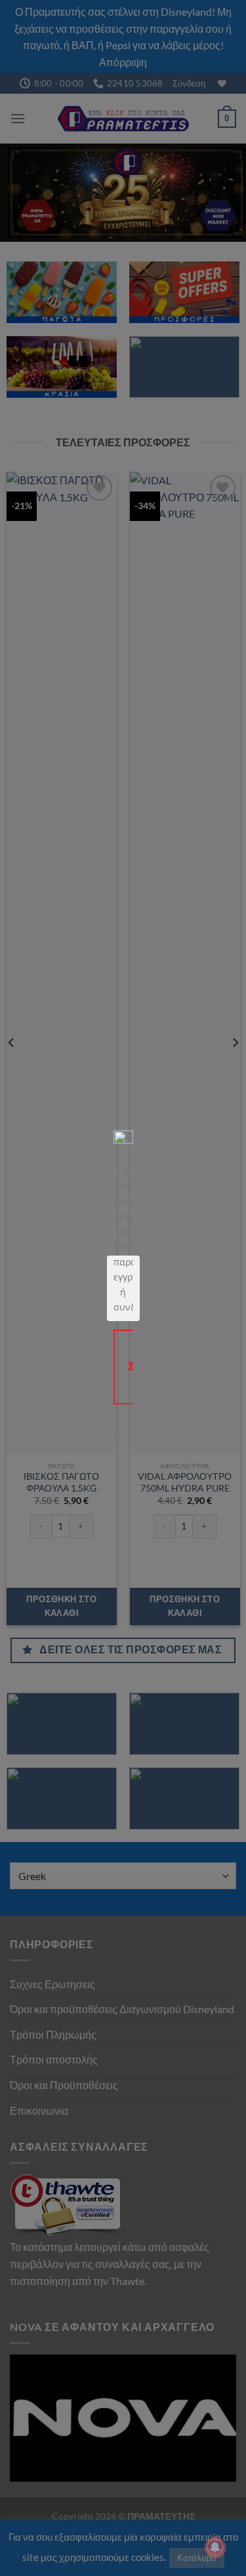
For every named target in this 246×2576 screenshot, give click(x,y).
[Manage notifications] (215, 2547)
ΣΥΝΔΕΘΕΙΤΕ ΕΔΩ (135, 1366)
